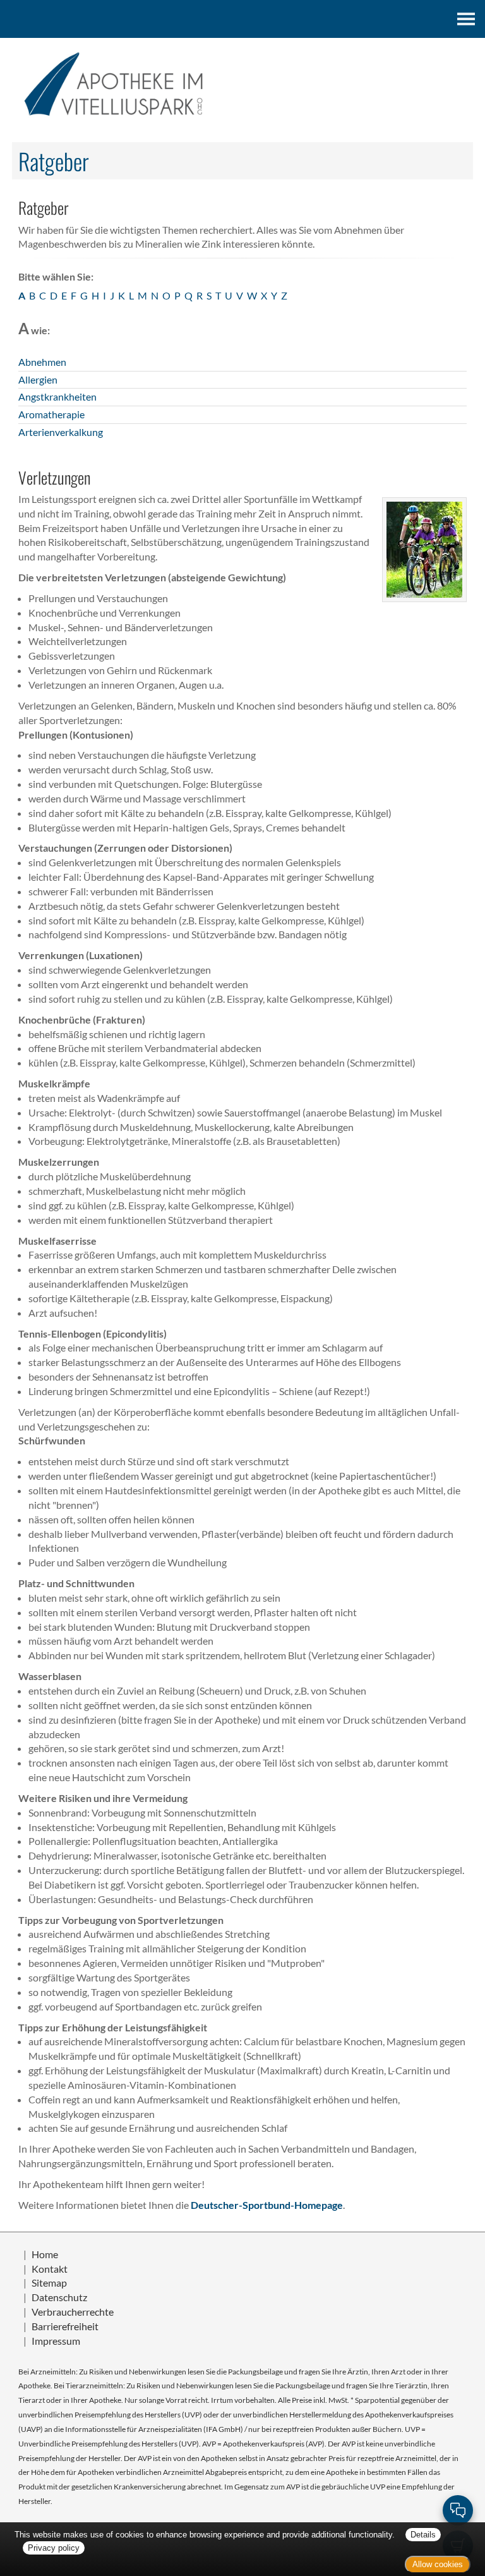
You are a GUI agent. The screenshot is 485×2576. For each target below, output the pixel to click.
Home (45, 2254)
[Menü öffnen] (466, 19)
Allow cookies (438, 2564)
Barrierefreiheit (65, 2326)
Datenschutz (59, 2297)
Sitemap (49, 2283)
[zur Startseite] (242, 84)
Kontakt (50, 2269)
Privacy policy (54, 2548)
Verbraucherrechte (73, 2312)
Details (423, 2535)
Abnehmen (42, 362)
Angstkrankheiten (57, 396)
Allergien (38, 379)
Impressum (56, 2341)
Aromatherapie (51, 414)
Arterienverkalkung (61, 432)
